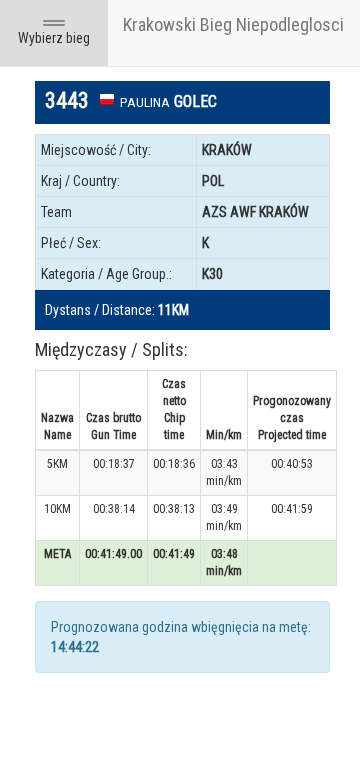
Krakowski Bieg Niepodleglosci (233, 24)
